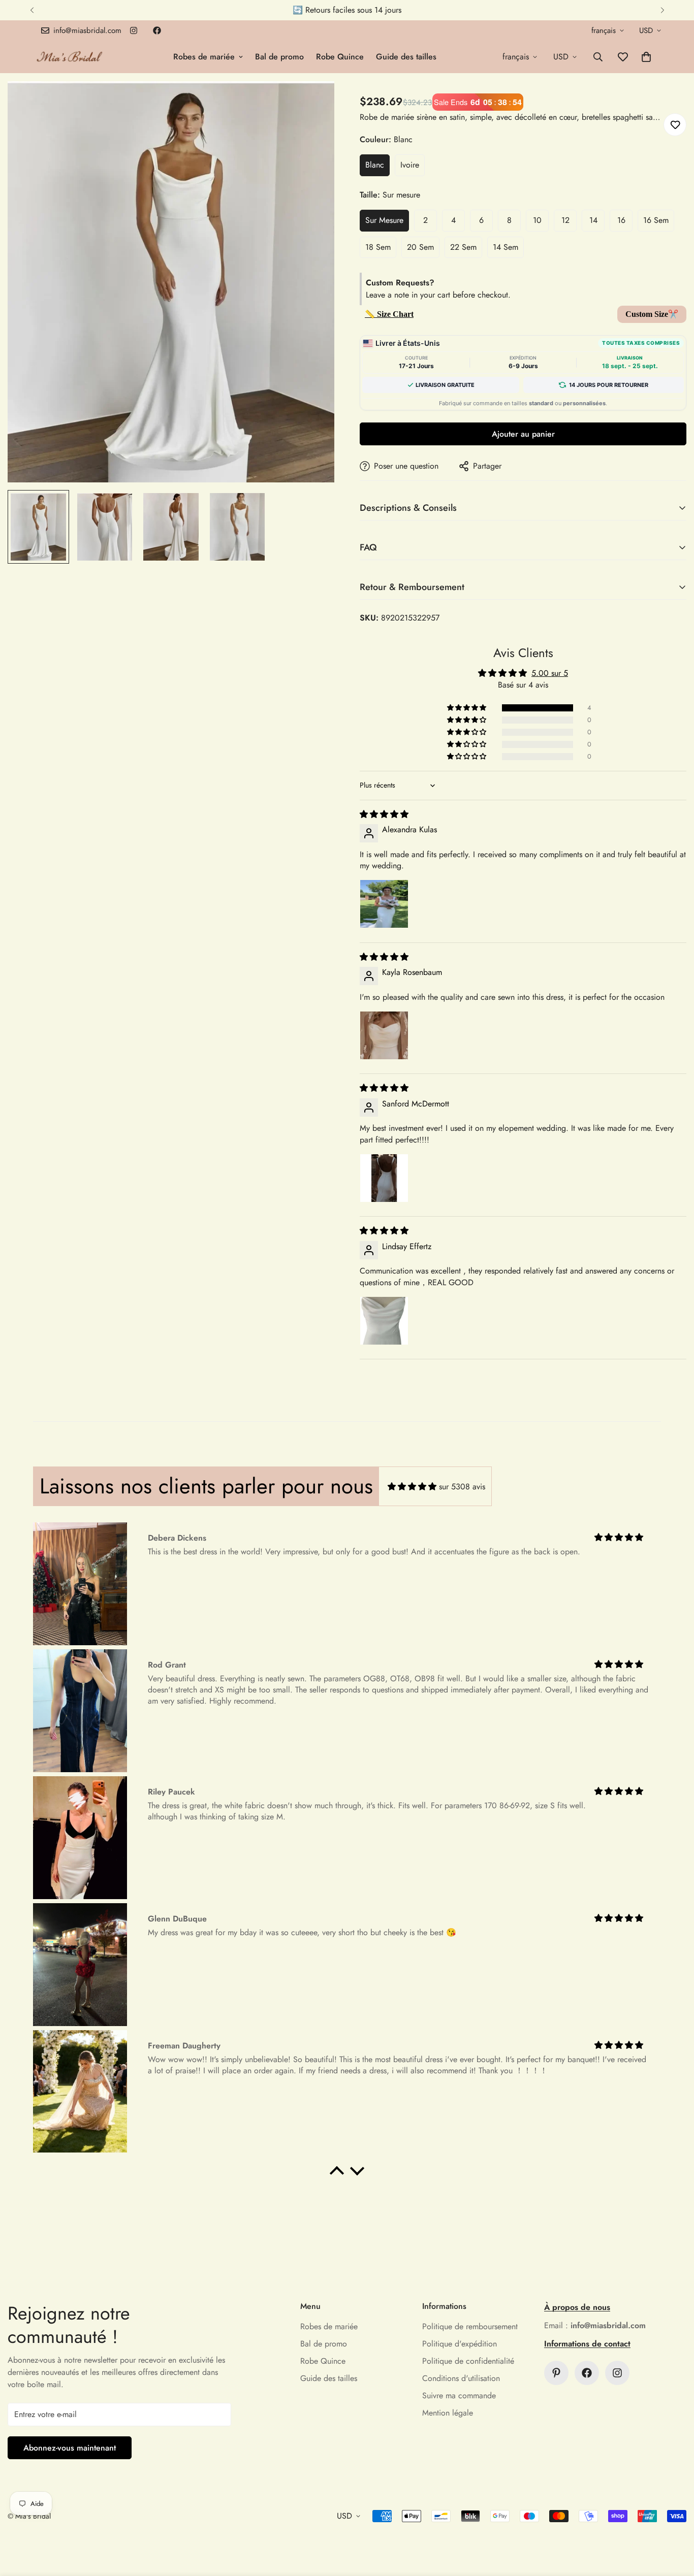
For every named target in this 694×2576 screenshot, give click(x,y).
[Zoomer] (313, 103)
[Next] (662, 10)
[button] (646, 57)
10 (537, 220)
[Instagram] (134, 30)
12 (565, 220)
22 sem (463, 247)
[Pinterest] (556, 2373)
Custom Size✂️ (652, 314)
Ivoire (410, 165)
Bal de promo (279, 57)
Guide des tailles (406, 57)
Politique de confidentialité (468, 2361)
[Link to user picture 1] (384, 904)
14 (593, 220)
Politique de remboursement (470, 2326)
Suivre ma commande (459, 2395)
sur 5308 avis (462, 1487)
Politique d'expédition (460, 2344)
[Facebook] (157, 30)
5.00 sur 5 (550, 673)
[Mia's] (70, 57)
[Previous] (32, 10)
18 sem (378, 247)
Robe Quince (340, 57)
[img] (384, 814)
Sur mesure (384, 220)
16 (621, 220)
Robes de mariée (204, 57)
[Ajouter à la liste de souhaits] (675, 125)
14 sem (506, 247)
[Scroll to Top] (674, 2521)
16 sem (656, 220)
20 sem (420, 247)
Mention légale (448, 2413)
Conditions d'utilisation (461, 2378)
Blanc (375, 165)
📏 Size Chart (389, 314)
